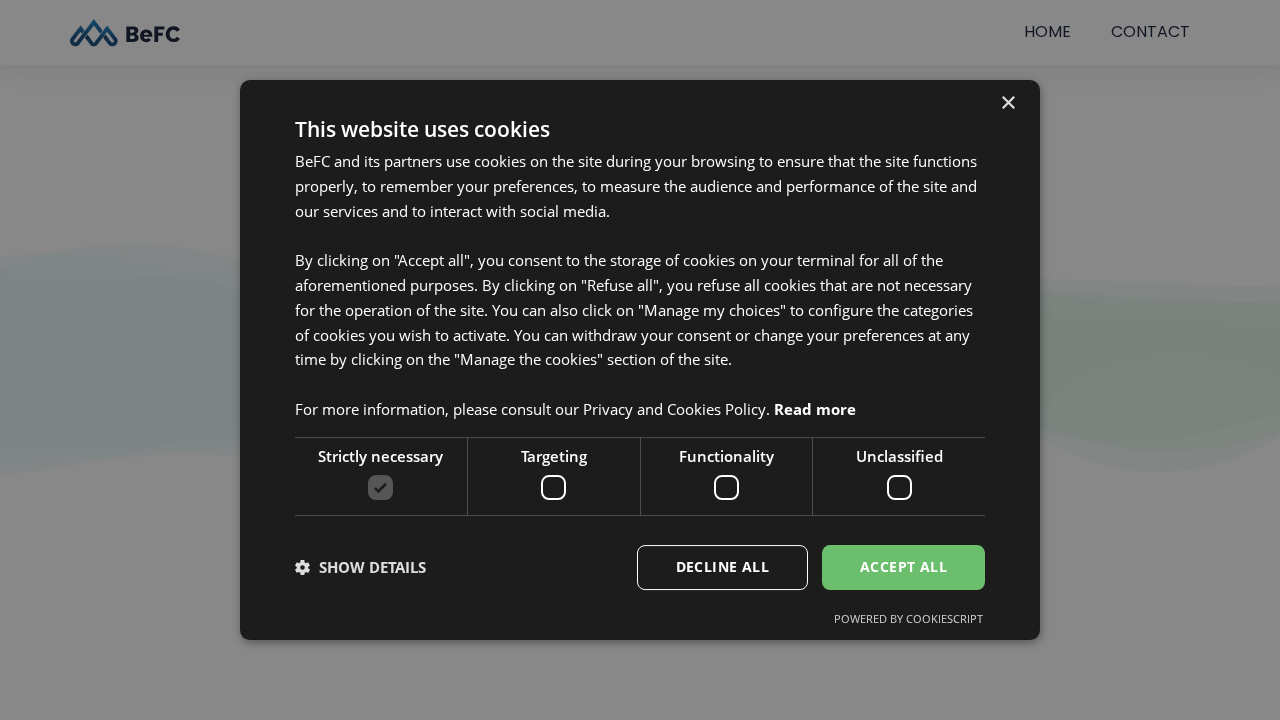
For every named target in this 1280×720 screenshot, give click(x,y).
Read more (815, 409)
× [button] (1007, 103)
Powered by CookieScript (908, 618)
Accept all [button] (903, 566)
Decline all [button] (722, 566)
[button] (360, 568)
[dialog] (640, 360)
